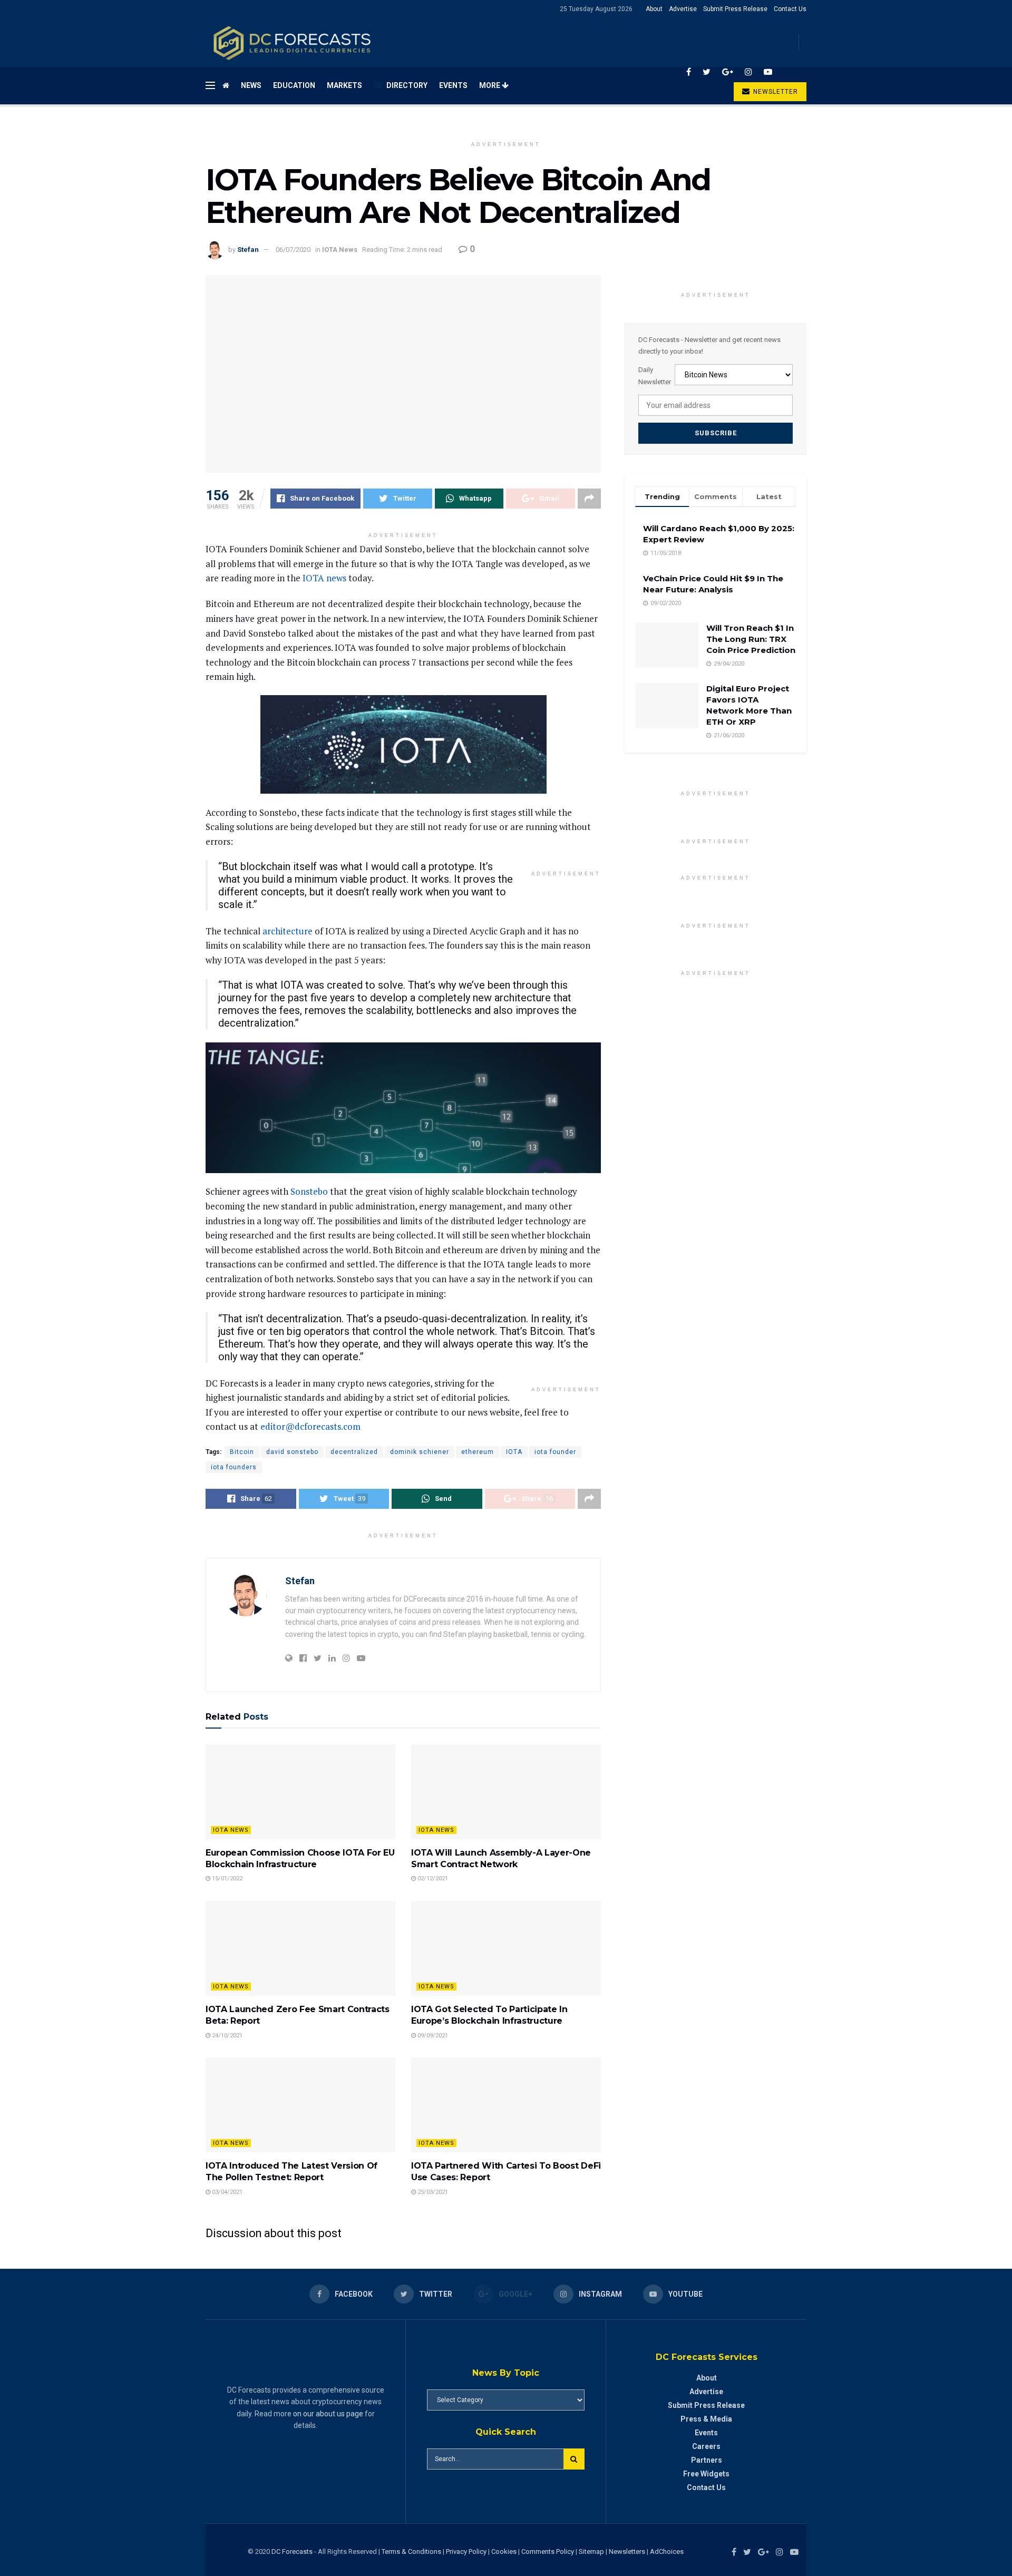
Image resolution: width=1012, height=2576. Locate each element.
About (654, 9)
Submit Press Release (735, 9)
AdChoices (667, 2551)
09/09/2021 (432, 2036)
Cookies (504, 2551)
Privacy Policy (466, 2551)
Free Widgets (706, 2474)
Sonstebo (309, 1191)
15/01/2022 (226, 1879)
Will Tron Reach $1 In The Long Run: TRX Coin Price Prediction (751, 639)
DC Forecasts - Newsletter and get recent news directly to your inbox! (709, 345)
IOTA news (324, 578)
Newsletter (775, 92)
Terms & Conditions (412, 2551)
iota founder (555, 1452)
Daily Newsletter (655, 375)
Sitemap (591, 2551)
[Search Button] (574, 2459)
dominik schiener (420, 1452)
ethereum (478, 1452)
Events (453, 85)
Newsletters (627, 2551)
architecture (288, 931)
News (251, 85)
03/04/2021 (226, 2192)
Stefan (248, 250)
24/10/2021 (226, 2036)
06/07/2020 (293, 250)
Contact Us (790, 9)
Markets (344, 85)
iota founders (234, 1467)
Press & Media (706, 2419)
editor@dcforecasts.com (310, 1426)
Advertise (683, 9)
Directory (407, 85)
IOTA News (340, 250)
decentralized (354, 1452)
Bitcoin (242, 1452)
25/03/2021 (432, 2192)
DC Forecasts (292, 2551)
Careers (706, 2446)
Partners (707, 2460)
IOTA (514, 1452)
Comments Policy (548, 2551)
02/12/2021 (432, 1879)
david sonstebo (292, 1452)
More (490, 85)
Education (294, 85)
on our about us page (328, 2414)
